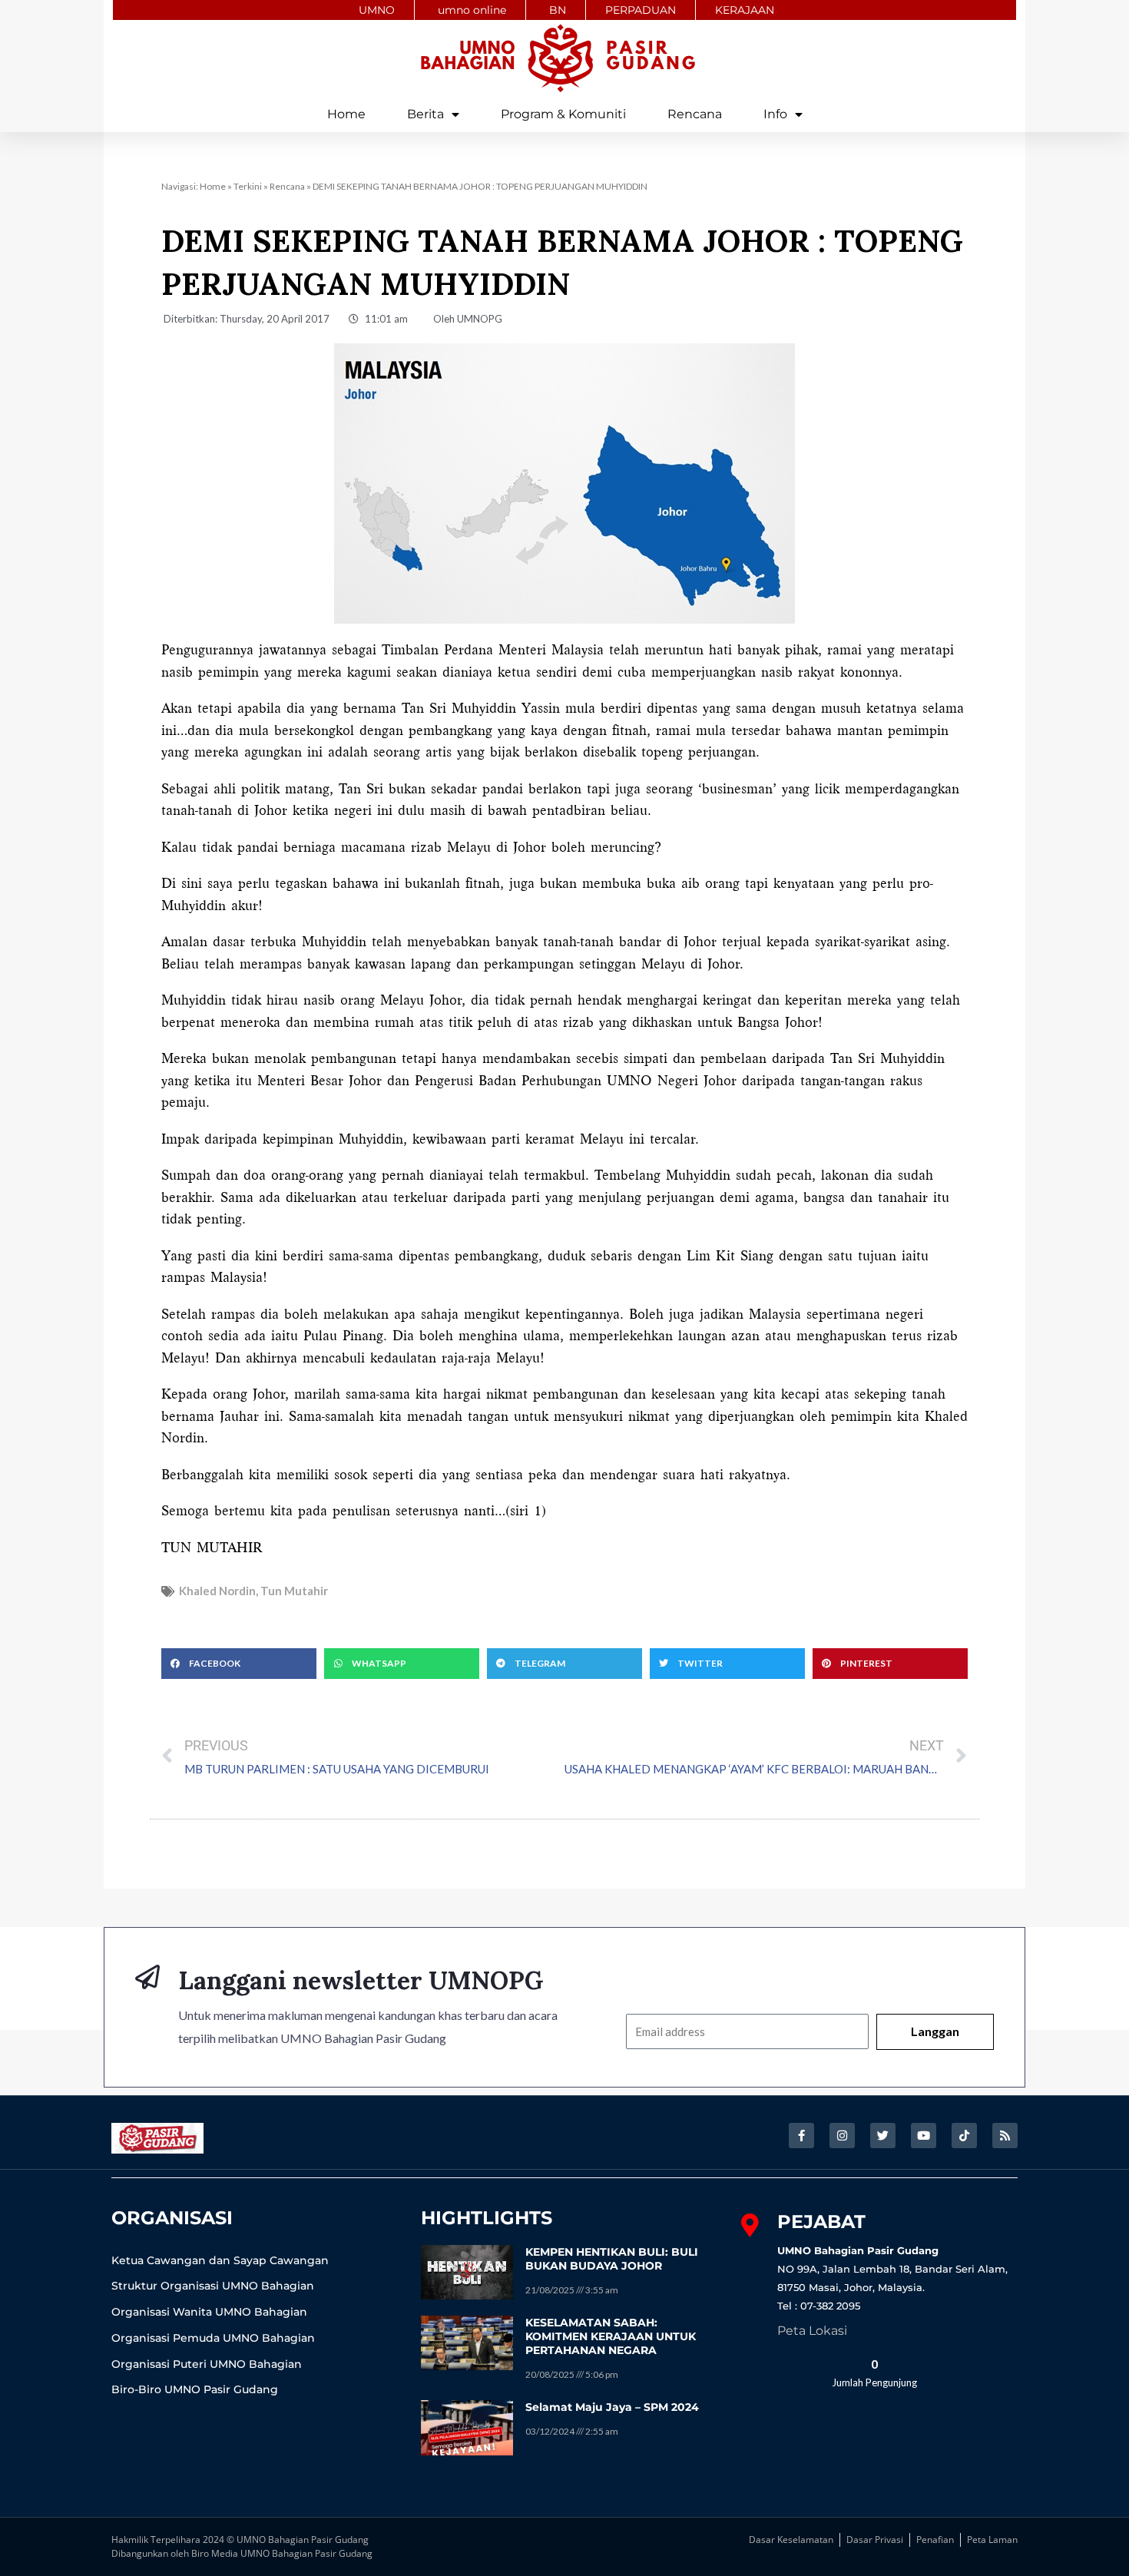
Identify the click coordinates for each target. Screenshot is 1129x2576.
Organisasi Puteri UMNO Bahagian (207, 2364)
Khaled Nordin (217, 1591)
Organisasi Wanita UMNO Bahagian (209, 2312)
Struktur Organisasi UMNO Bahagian (213, 2286)
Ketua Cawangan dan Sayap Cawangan (220, 2260)
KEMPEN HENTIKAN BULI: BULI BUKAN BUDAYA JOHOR (612, 2259)
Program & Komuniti (563, 114)
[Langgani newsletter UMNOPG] (147, 1977)
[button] (239, 1664)
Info (775, 114)
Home (346, 114)
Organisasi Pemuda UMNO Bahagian (213, 2338)
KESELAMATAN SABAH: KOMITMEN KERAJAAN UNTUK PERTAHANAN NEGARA (611, 2336)
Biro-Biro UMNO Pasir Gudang (195, 2389)
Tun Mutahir (294, 1591)
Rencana (695, 114)
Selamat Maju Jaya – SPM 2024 (612, 2407)
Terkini (248, 186)
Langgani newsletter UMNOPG (361, 1980)
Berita (425, 114)
